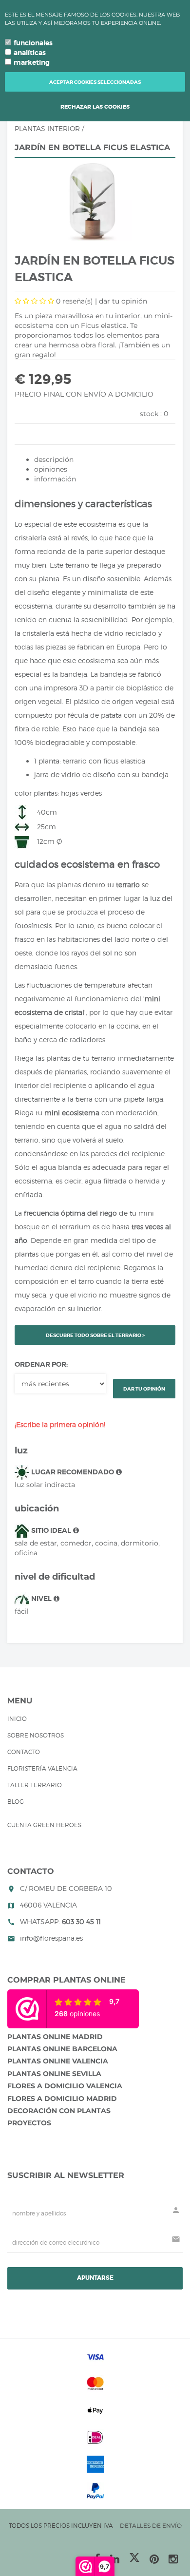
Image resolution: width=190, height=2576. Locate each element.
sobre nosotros (36, 1735)
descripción (54, 459)
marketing (32, 62)
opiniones (51, 469)
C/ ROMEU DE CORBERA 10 (66, 1888)
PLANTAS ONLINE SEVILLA (54, 2074)
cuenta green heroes (44, 1825)
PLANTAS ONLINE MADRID (55, 2037)
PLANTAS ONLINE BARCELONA (62, 2049)
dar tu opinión (123, 301)
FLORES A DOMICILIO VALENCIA (65, 2086)
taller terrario (35, 1785)
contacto (24, 1752)
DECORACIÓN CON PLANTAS (59, 2111)
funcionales (33, 43)
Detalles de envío (151, 2526)
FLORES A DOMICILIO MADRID (62, 2099)
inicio (17, 1719)
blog (16, 1802)
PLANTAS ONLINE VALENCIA (58, 2061)
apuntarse (95, 2278)
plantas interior (47, 128)
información (55, 479)
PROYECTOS (29, 2123)
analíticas (30, 53)
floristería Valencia (42, 1768)
